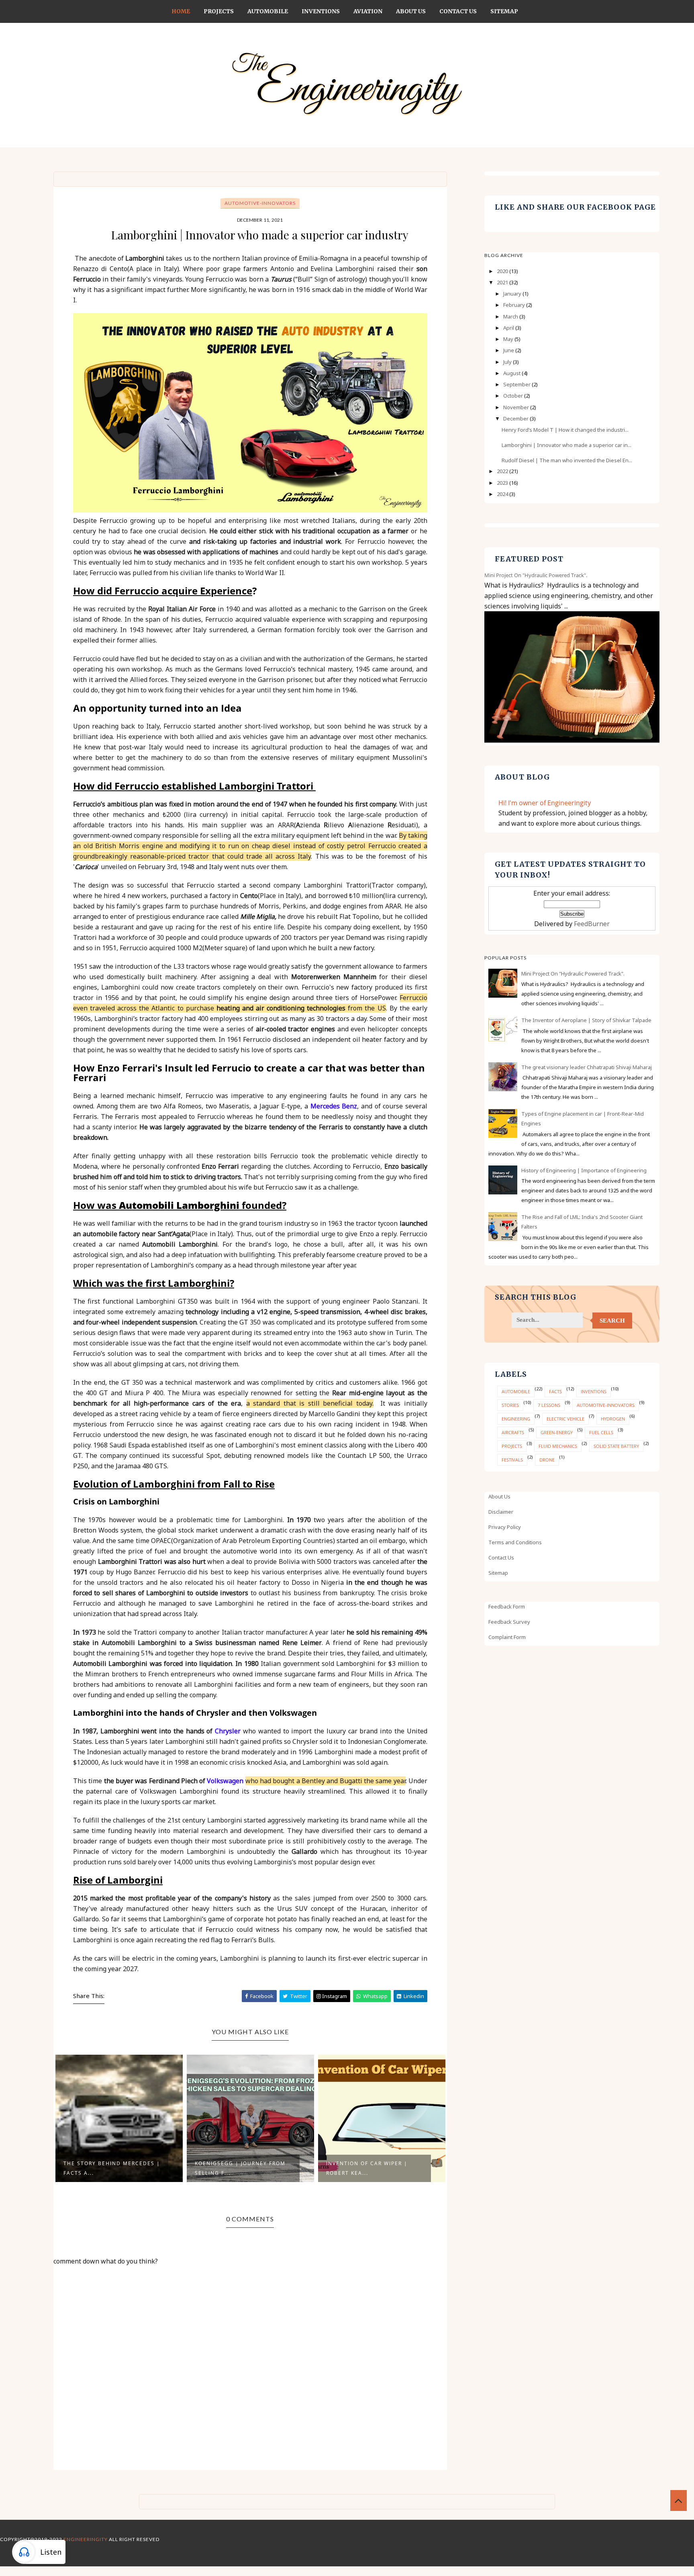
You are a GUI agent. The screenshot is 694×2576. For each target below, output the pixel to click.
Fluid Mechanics (558, 1446)
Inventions (321, 11)
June (509, 350)
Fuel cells (601, 1432)
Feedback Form (507, 1606)
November (517, 407)
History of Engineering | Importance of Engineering (584, 1170)
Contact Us (458, 11)
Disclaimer (501, 1512)
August (512, 373)
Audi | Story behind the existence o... (366, 2168)
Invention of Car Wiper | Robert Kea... (236, 2168)
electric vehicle (565, 1419)
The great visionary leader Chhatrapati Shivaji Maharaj (587, 1067)
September (517, 384)
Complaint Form (507, 1637)
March (511, 316)
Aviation (368, 11)
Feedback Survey (509, 1622)
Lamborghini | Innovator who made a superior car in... (566, 445)
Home (181, 11)
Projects (219, 11)
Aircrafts (513, 1432)
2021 (503, 282)
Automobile (268, 11)
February (515, 305)
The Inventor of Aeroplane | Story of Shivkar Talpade (586, 1020)
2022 (503, 471)
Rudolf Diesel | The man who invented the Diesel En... (567, 460)
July (508, 362)
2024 (503, 494)
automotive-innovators (260, 203)
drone (547, 1460)
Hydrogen (613, 1419)
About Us (411, 11)
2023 (503, 483)
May (509, 339)
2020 (503, 271)
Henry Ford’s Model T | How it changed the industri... (565, 430)
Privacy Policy (505, 1527)
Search (612, 1321)
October (514, 396)
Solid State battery (616, 1446)
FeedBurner (592, 924)
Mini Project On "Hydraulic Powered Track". (536, 575)
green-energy (557, 1432)
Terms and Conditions (515, 1542)
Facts (555, 1391)
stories (510, 1405)
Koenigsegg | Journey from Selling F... (109, 2168)
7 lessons (549, 1405)
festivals (512, 1460)
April (509, 328)
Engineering (516, 1419)
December (516, 418)
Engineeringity (86, 2539)
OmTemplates (341, 2549)
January (513, 294)
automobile (516, 1391)
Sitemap (504, 11)
